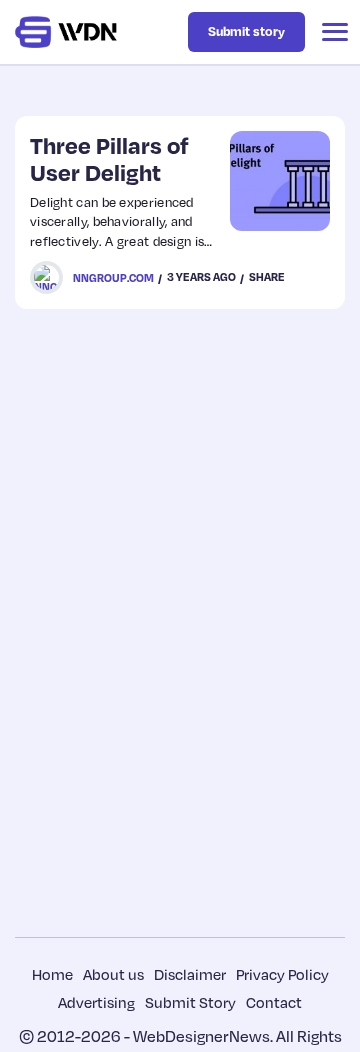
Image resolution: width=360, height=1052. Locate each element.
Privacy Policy (282, 974)
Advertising (96, 1002)
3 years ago (201, 277)
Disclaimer (190, 974)
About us (113, 974)
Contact (274, 1002)
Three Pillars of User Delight (109, 158)
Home (52, 974)
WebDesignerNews (201, 1036)
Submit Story (190, 1002)
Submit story (246, 31)
